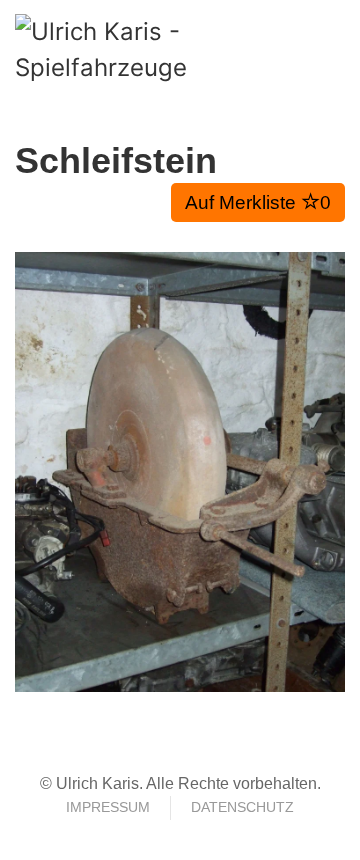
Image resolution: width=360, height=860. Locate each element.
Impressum (108, 807)
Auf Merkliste (258, 202)
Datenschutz (242, 807)
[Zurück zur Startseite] (125, 50)
